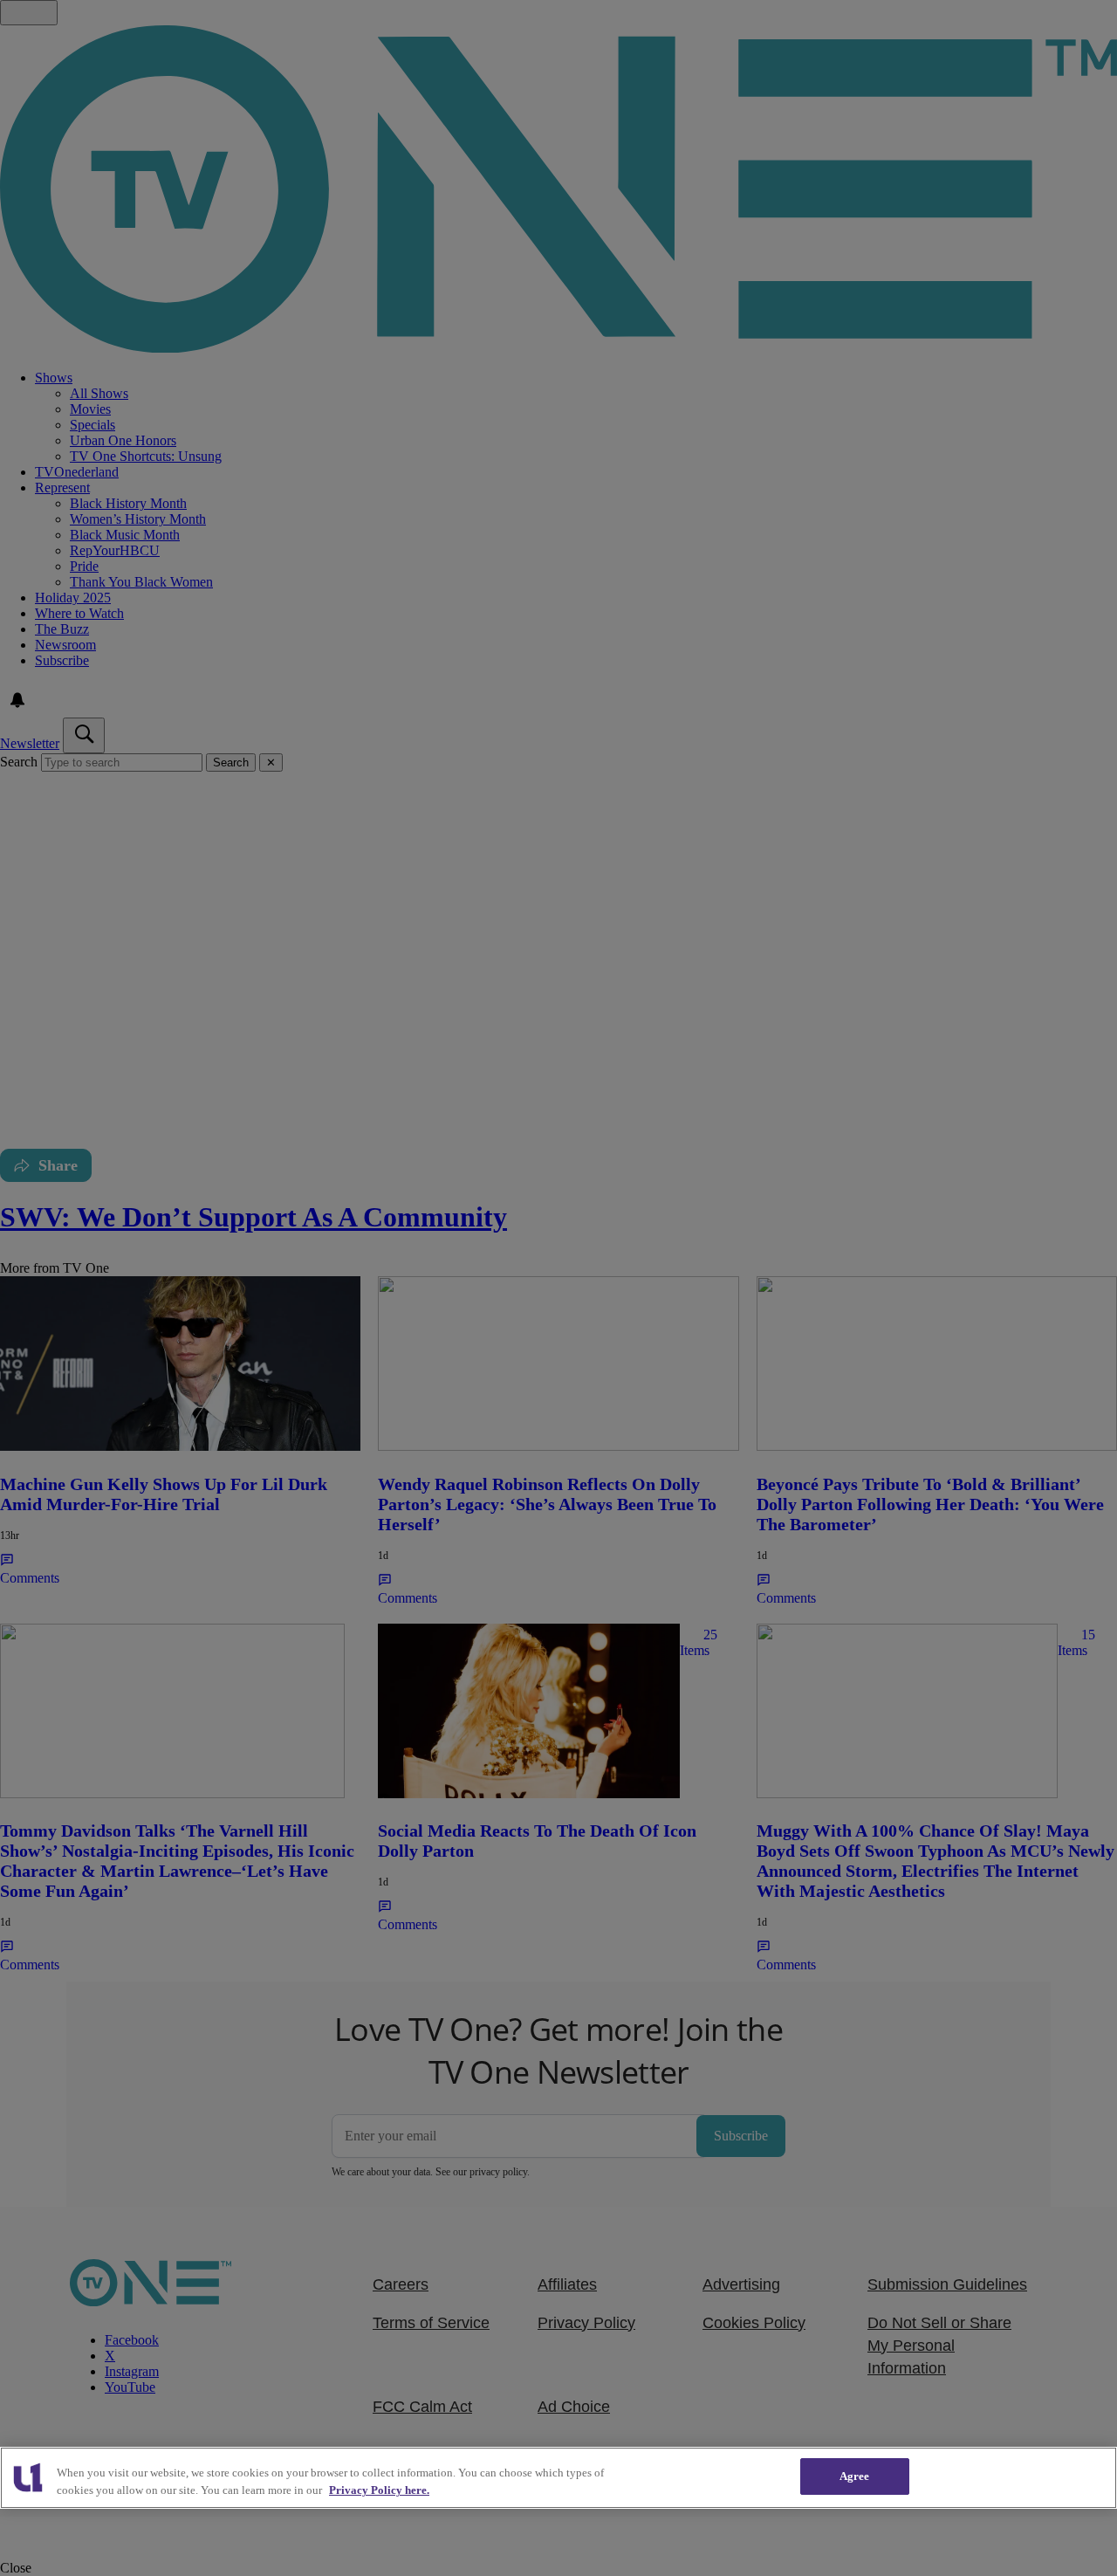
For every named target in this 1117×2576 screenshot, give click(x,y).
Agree (855, 2476)
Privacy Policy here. (379, 2490)
